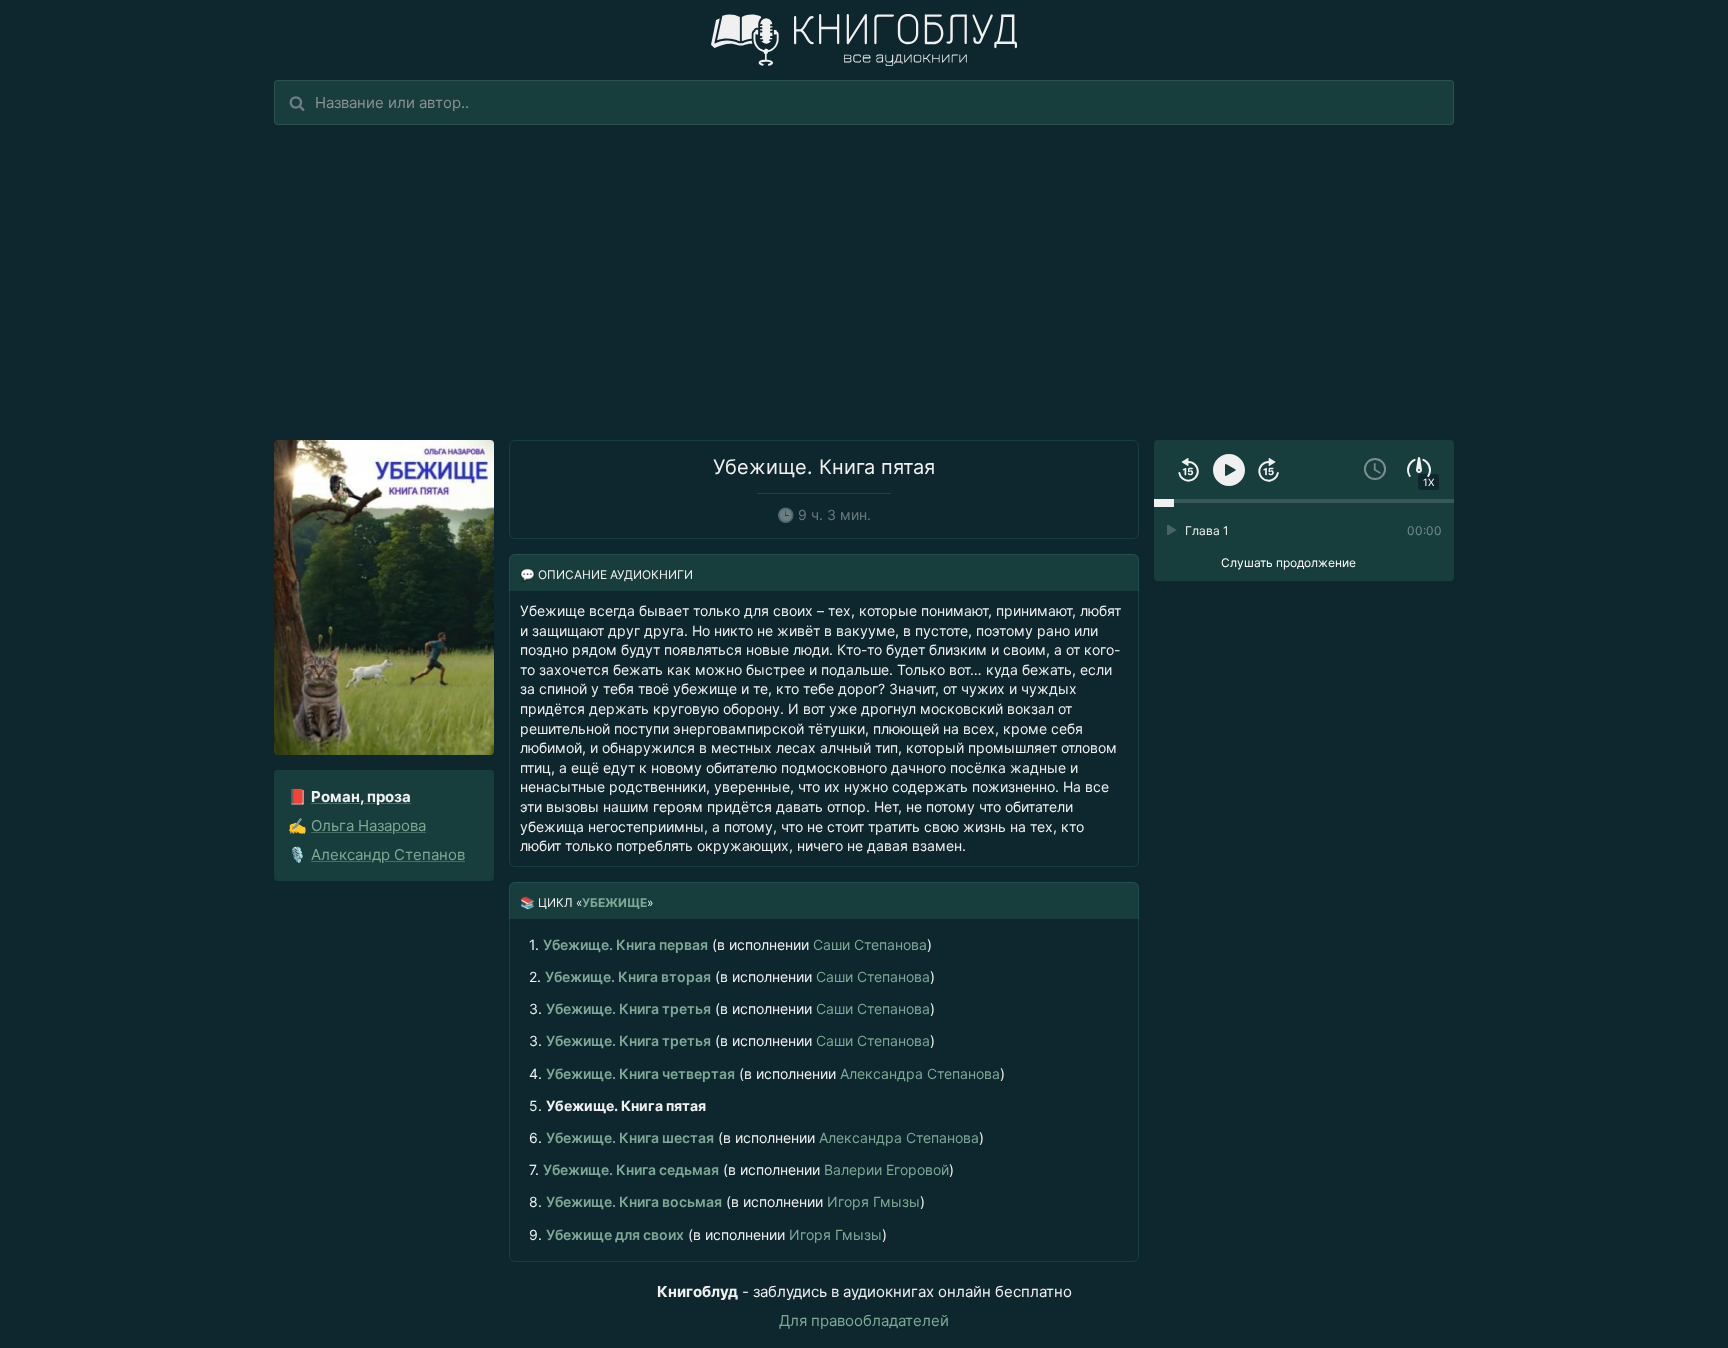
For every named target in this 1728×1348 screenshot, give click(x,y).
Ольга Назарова (368, 825)
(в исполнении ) (730, 944)
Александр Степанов (388, 854)
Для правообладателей (864, 1320)
